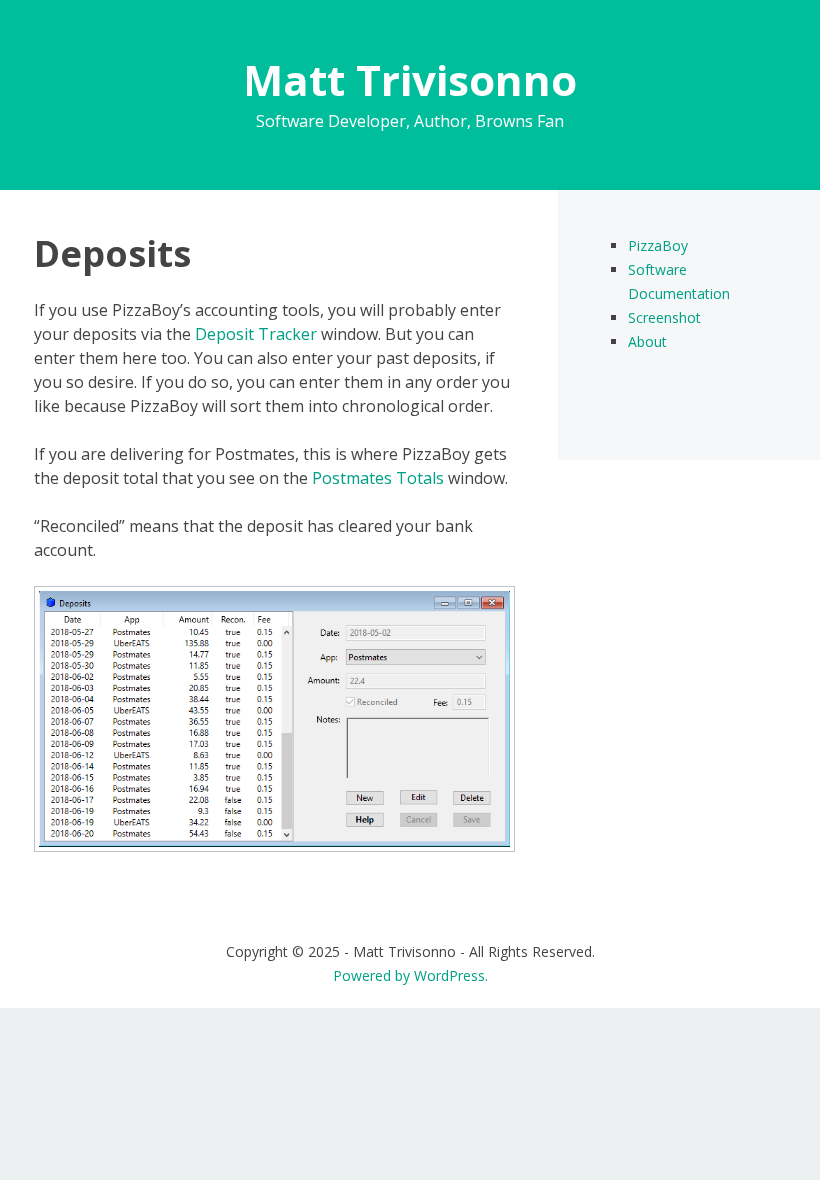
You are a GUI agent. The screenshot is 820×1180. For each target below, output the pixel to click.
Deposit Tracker (256, 334)
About (647, 341)
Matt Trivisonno (410, 79)
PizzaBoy (658, 245)
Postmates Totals (378, 478)
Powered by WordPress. (410, 975)
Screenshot (664, 317)
